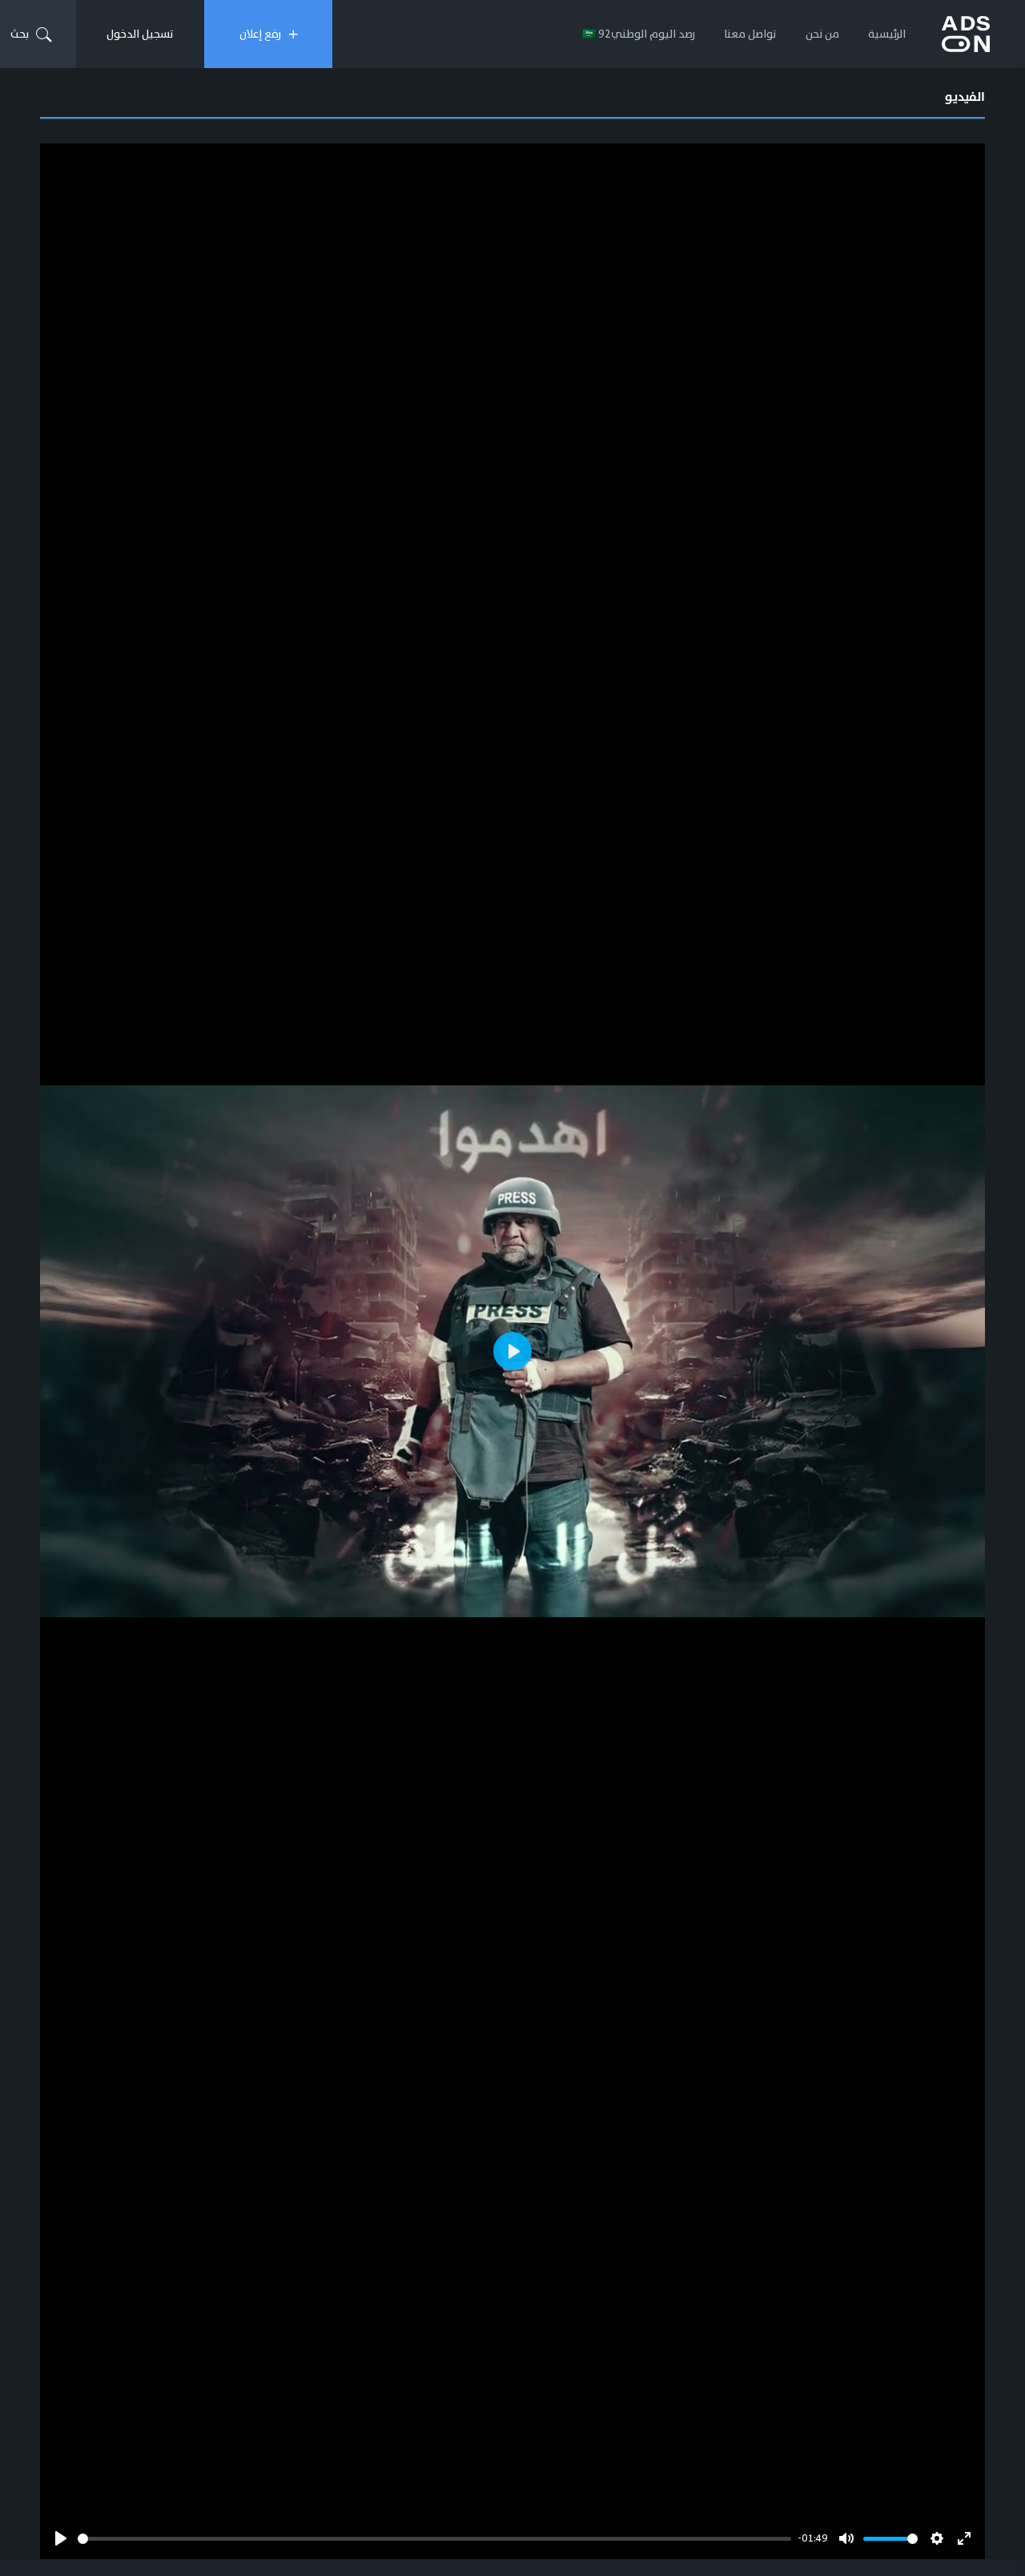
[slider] (434, 2539)
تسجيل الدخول (140, 34)
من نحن (822, 34)
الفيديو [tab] (965, 97)
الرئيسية (887, 34)
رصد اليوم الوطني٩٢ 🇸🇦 (639, 34)
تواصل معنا (750, 34)
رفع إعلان (260, 34)
